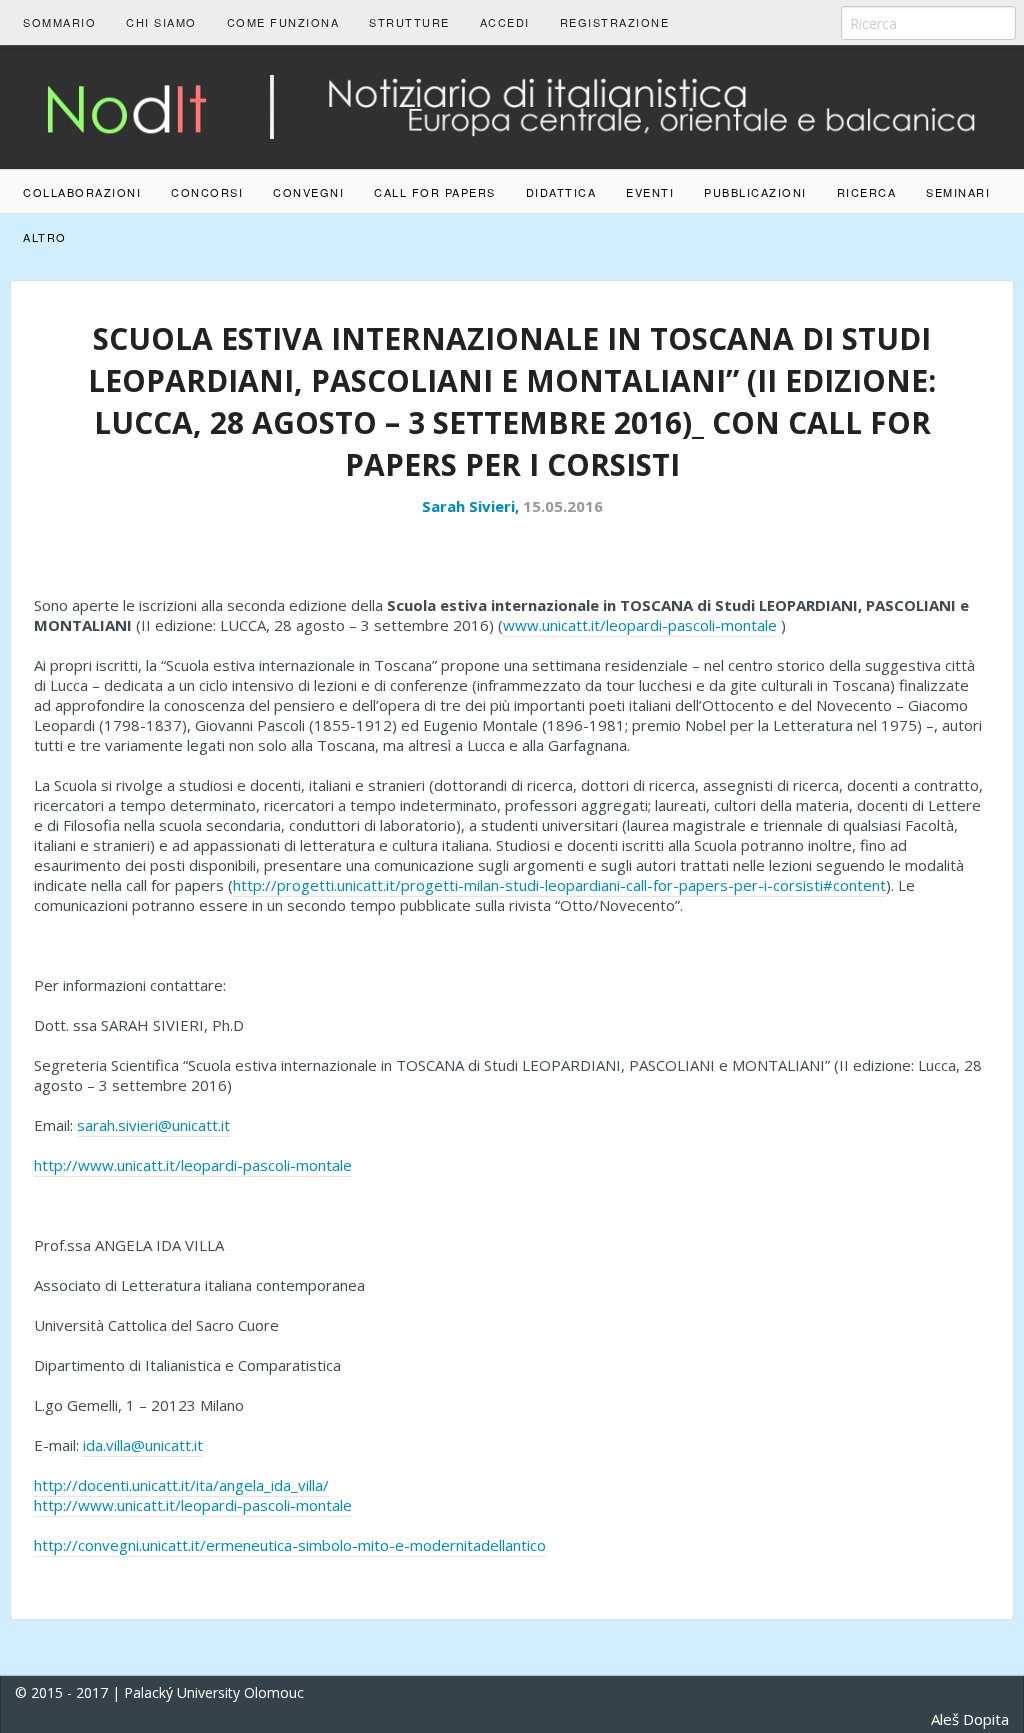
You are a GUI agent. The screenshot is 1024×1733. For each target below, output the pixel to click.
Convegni (308, 192)
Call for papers (435, 192)
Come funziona (283, 22)
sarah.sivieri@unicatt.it (153, 1125)
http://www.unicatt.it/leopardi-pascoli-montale (193, 1165)
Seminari (958, 192)
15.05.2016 (563, 506)
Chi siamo (161, 22)
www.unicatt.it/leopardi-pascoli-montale (640, 625)
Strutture (409, 22)
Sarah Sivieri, (472, 506)
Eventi (650, 192)
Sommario (59, 22)
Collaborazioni (82, 192)
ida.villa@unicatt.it (143, 1445)
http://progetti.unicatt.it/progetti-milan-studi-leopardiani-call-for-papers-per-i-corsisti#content (559, 885)
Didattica (561, 192)
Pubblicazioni (755, 192)
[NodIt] (512, 105)
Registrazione (615, 22)
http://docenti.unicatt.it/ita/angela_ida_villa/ (181, 1485)
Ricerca (867, 192)
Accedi (505, 22)
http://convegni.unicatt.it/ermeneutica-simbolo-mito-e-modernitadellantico (290, 1545)
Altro (45, 237)
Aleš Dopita (970, 1719)
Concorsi (207, 192)
